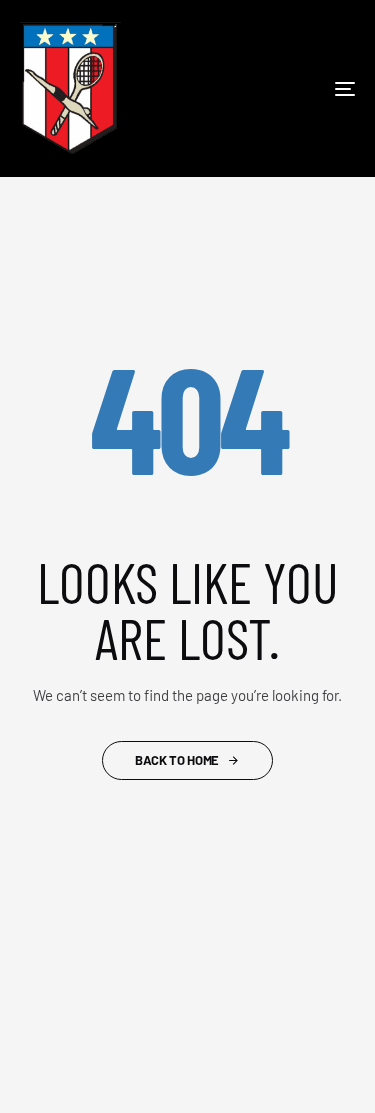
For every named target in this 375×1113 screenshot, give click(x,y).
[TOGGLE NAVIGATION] (299, 88)
